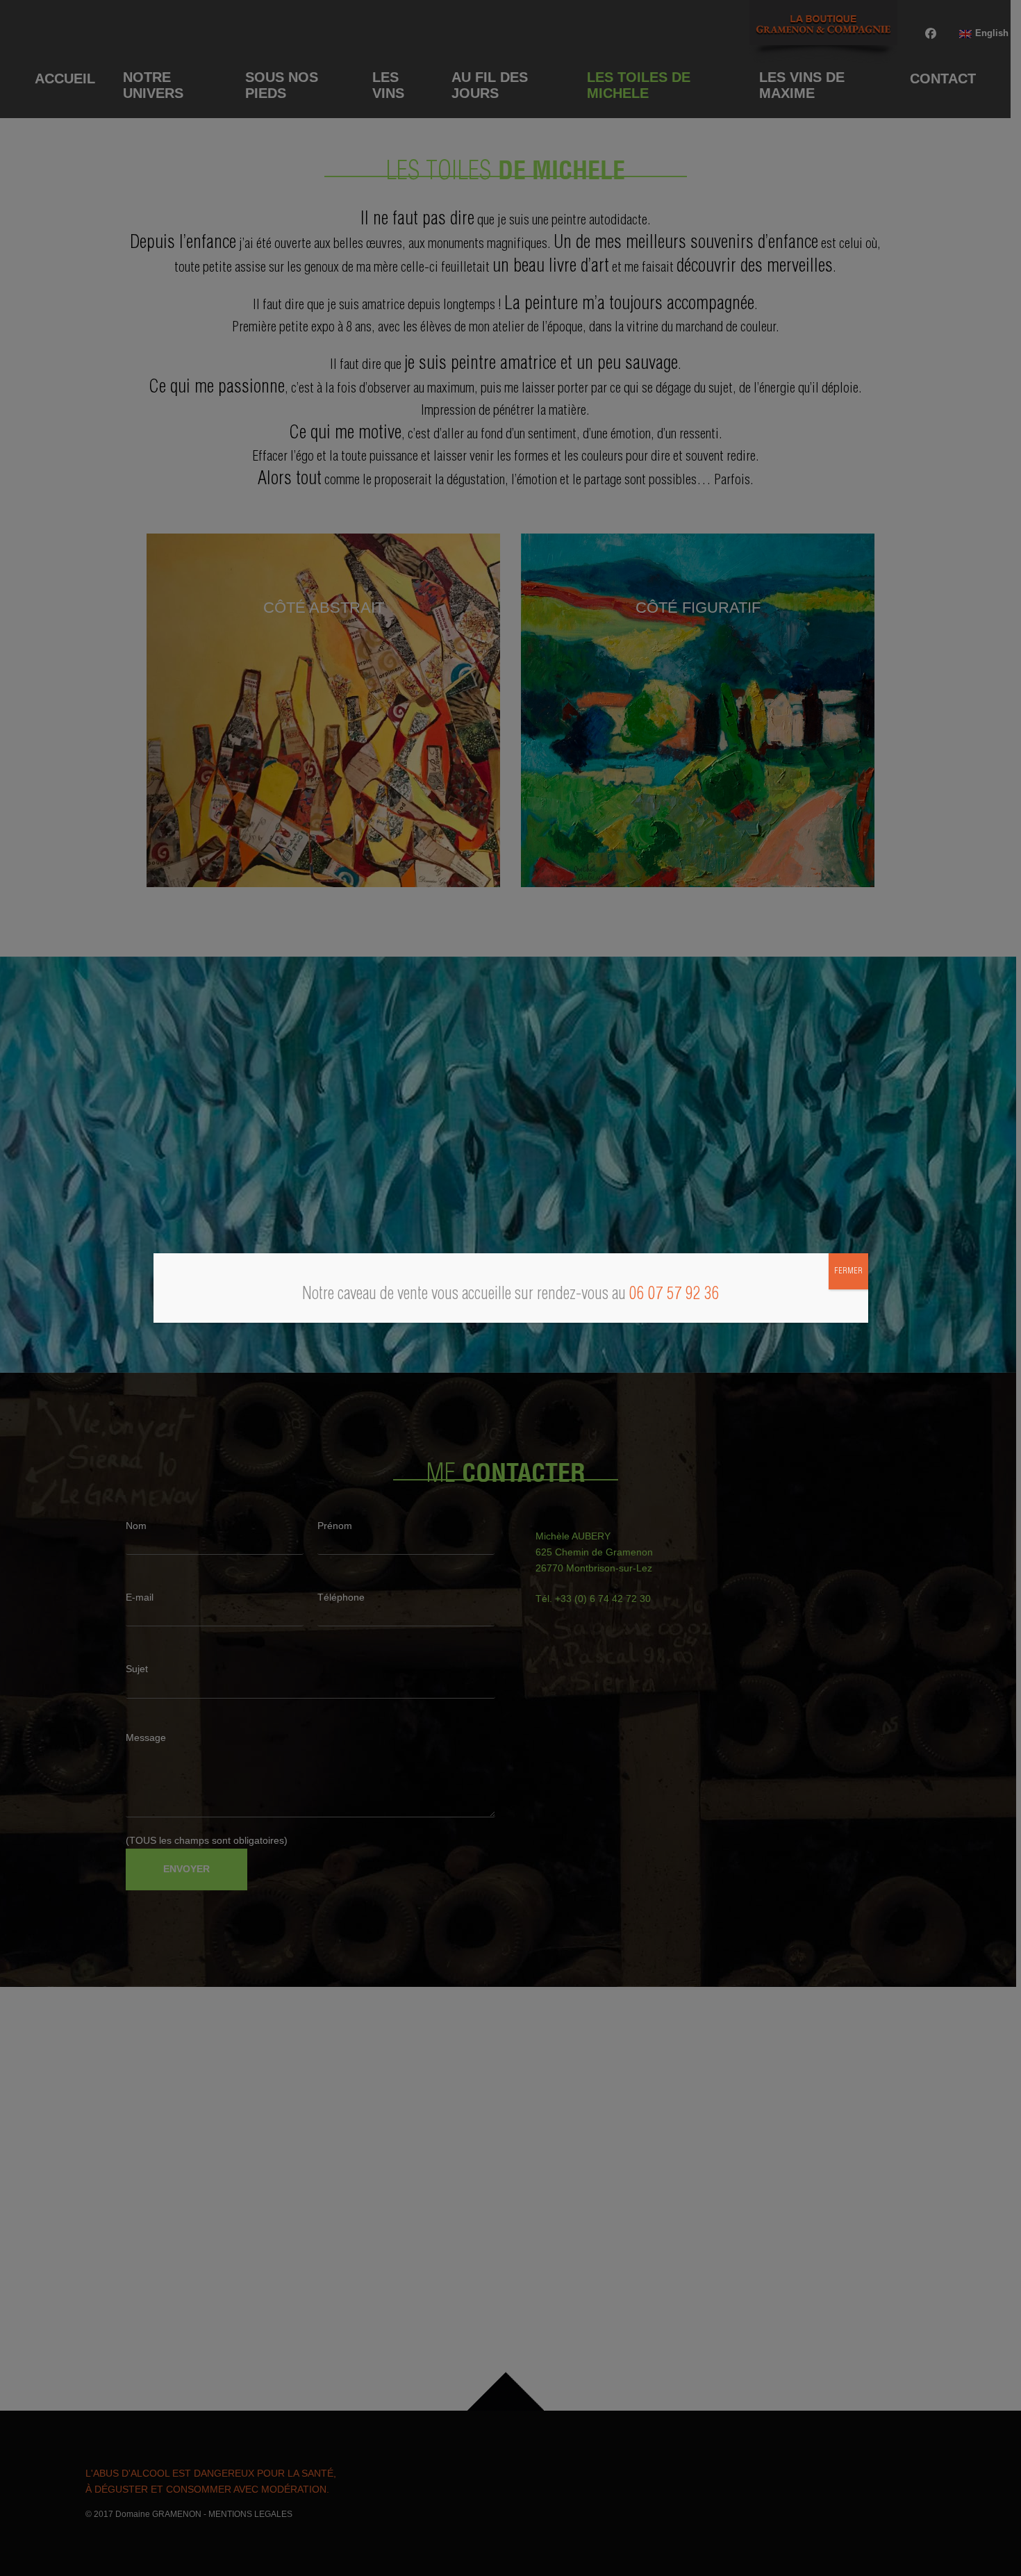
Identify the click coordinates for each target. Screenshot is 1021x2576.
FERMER (848, 1271)
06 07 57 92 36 (674, 1295)
